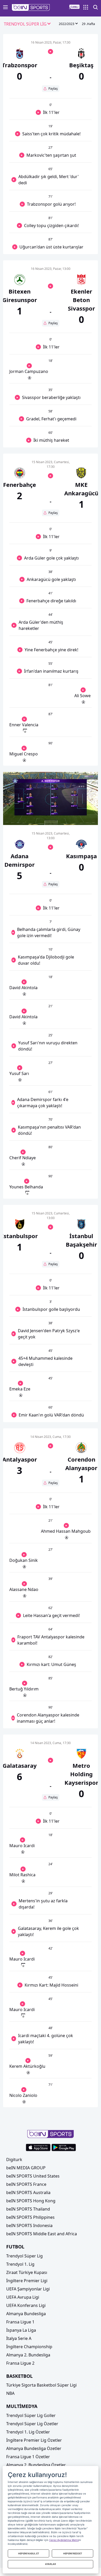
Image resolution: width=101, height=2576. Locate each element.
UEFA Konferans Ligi (26, 2305)
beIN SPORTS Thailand (28, 2209)
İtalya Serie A (19, 2338)
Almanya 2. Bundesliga (28, 2355)
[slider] (51, 808)
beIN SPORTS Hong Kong (31, 2201)
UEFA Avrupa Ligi (23, 2297)
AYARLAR (51, 2564)
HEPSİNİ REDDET (73, 2553)
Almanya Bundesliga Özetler (34, 2448)
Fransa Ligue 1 (20, 2322)
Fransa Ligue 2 (20, 2363)
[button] (31, 7)
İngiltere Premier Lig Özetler (34, 2440)
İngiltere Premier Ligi (27, 2281)
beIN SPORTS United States (33, 2176)
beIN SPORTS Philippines (30, 2217)
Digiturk (14, 2160)
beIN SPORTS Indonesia (29, 2225)
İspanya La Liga (21, 2330)
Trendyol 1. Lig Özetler (28, 2432)
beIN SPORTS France (26, 2184)
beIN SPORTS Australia (28, 2192)
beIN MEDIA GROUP (26, 2168)
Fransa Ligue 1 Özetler (28, 2457)
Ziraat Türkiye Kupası (27, 2272)
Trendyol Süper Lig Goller (31, 2415)
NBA (10, 2393)
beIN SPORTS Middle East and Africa (42, 2234)
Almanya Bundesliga (26, 2314)
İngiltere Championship (29, 2347)
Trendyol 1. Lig (20, 2264)
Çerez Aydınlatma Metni (64, 2540)
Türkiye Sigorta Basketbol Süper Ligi (41, 2385)
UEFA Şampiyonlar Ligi (28, 2289)
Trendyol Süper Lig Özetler (32, 2424)
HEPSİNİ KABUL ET (29, 2553)
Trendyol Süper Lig (24, 2256)
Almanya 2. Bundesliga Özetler (36, 2465)
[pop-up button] (81, 817)
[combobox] (27, 24)
